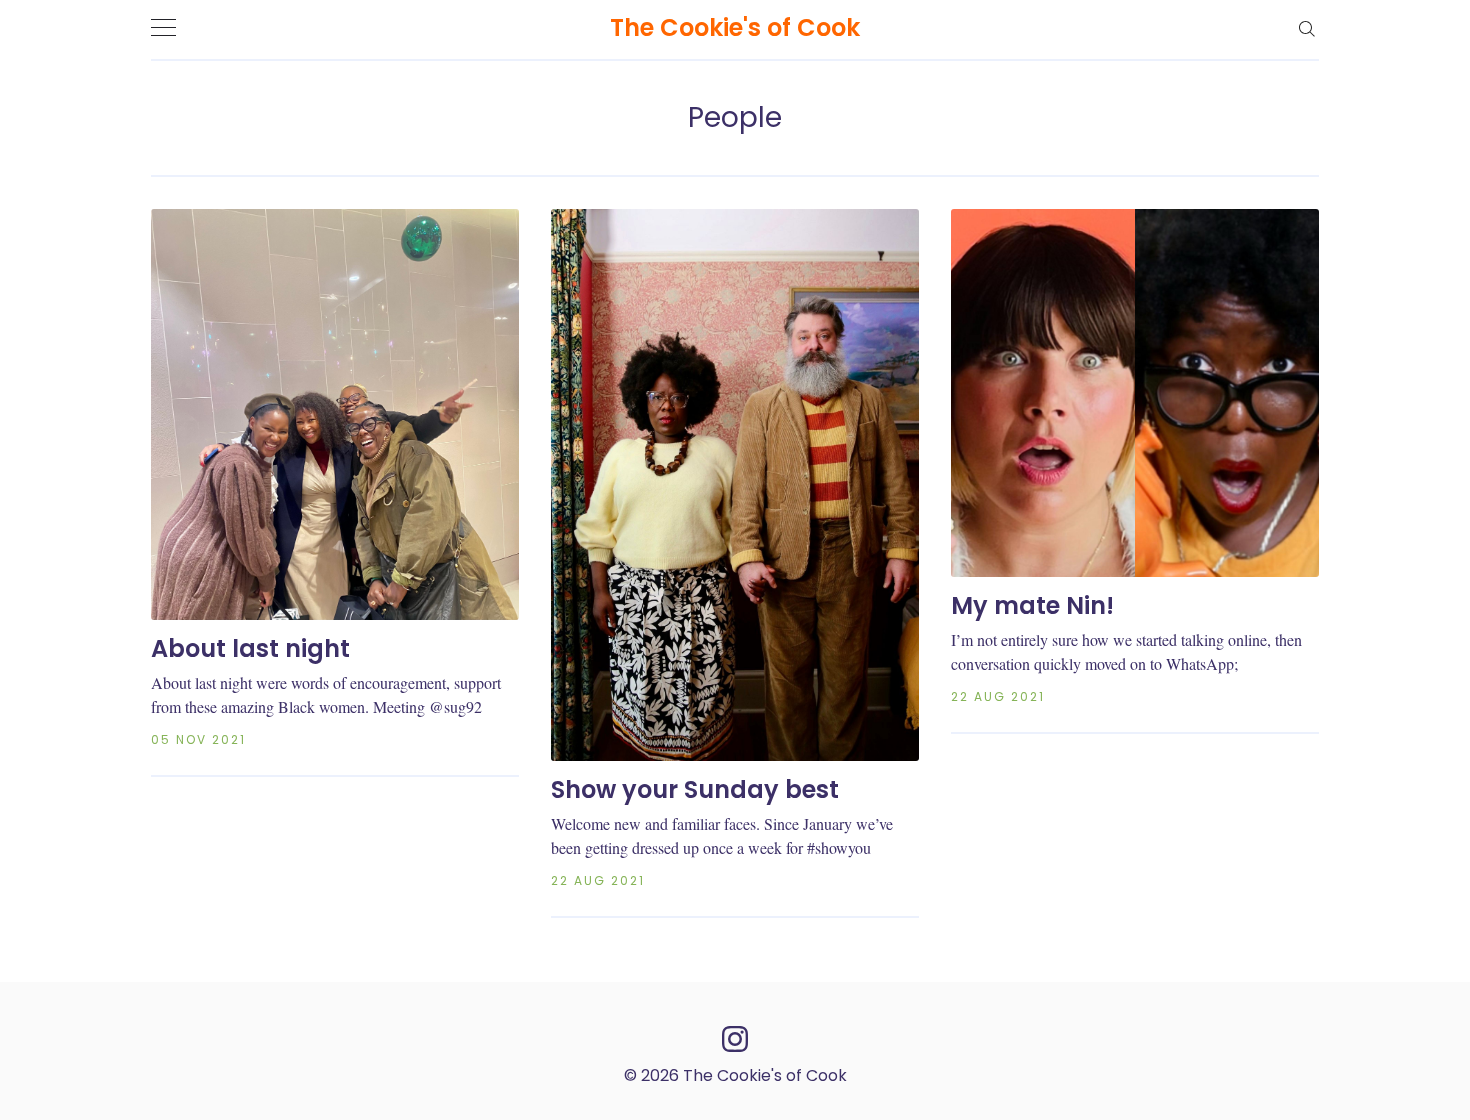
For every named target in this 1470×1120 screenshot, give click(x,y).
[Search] (1306, 27)
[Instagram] (735, 1038)
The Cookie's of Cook (735, 27)
